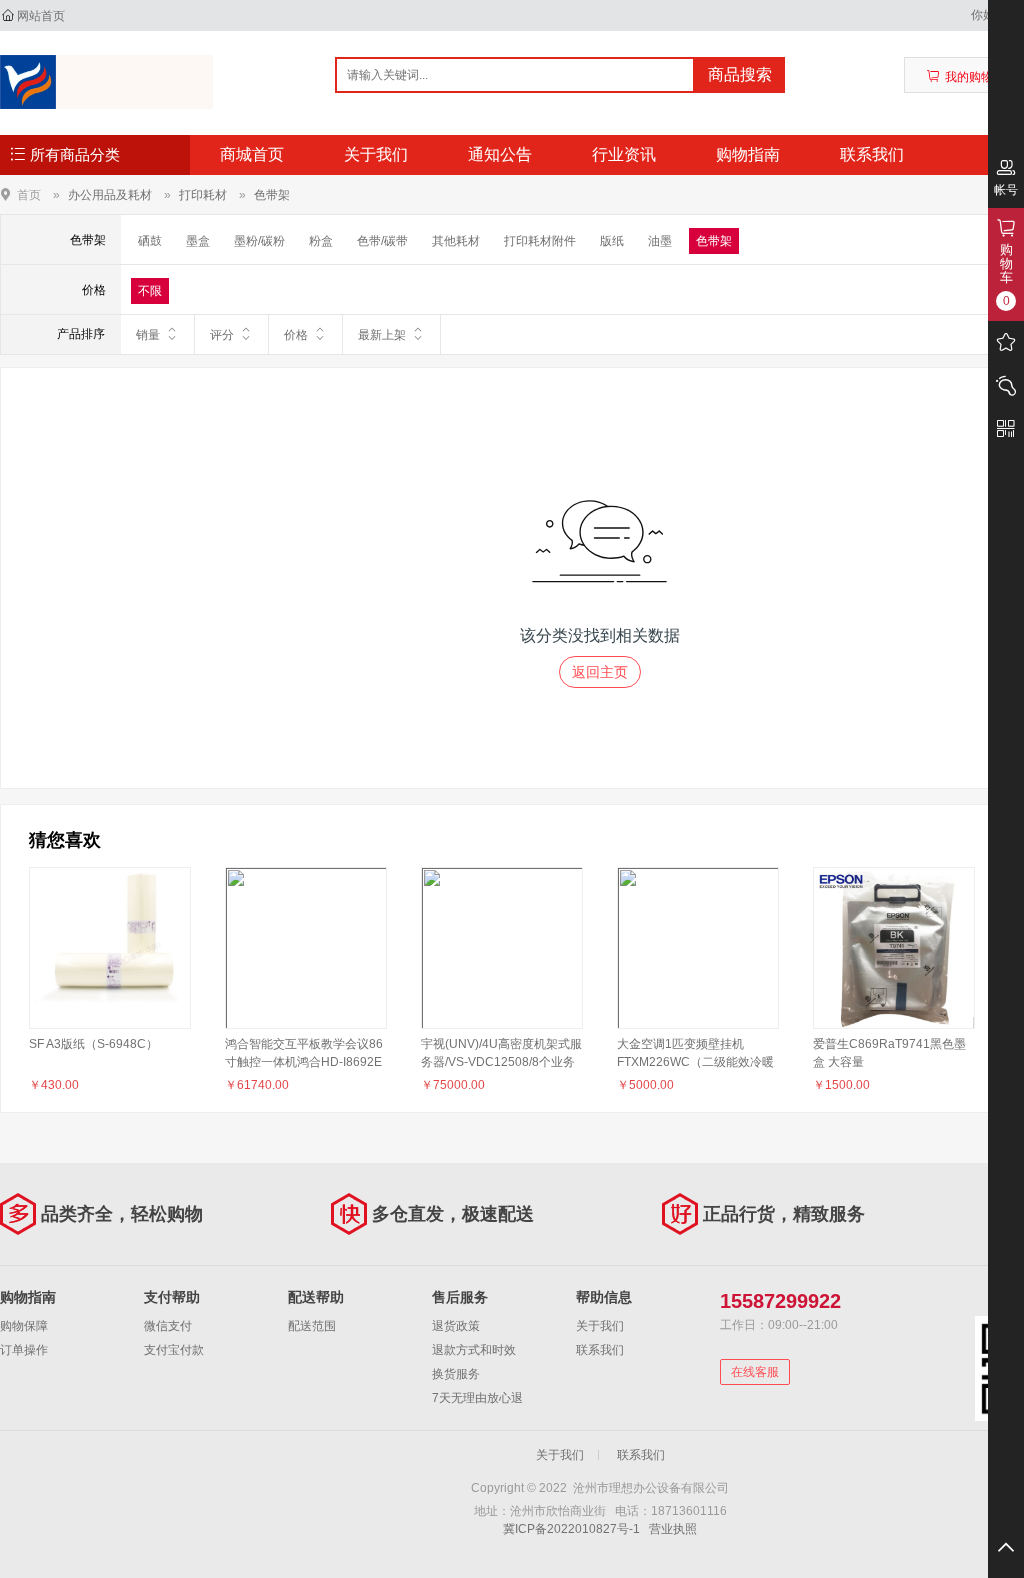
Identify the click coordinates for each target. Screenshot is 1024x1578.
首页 (29, 194)
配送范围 (312, 1326)
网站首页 (41, 16)
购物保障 (24, 1326)
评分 (222, 335)
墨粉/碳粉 (259, 241)
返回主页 (600, 672)
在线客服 (755, 1372)
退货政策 (456, 1326)
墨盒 (198, 241)
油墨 (660, 241)
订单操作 (24, 1350)
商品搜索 (740, 74)
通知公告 (500, 154)
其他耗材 (456, 241)
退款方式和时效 (474, 1350)
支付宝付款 (174, 1350)
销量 (148, 335)
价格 (296, 335)
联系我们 (872, 154)
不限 (150, 291)
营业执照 (673, 1529)
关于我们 (376, 154)
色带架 (272, 195)
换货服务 (456, 1374)
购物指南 (748, 154)
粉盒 (321, 241)
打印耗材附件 (540, 241)
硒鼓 (150, 241)
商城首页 (252, 154)
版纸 (612, 241)
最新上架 (382, 335)
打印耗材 (203, 195)
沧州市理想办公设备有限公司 (106, 82)
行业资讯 (624, 154)
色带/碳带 (382, 241)
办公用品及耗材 (110, 195)
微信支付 (168, 1326)
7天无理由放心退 (477, 1398)
